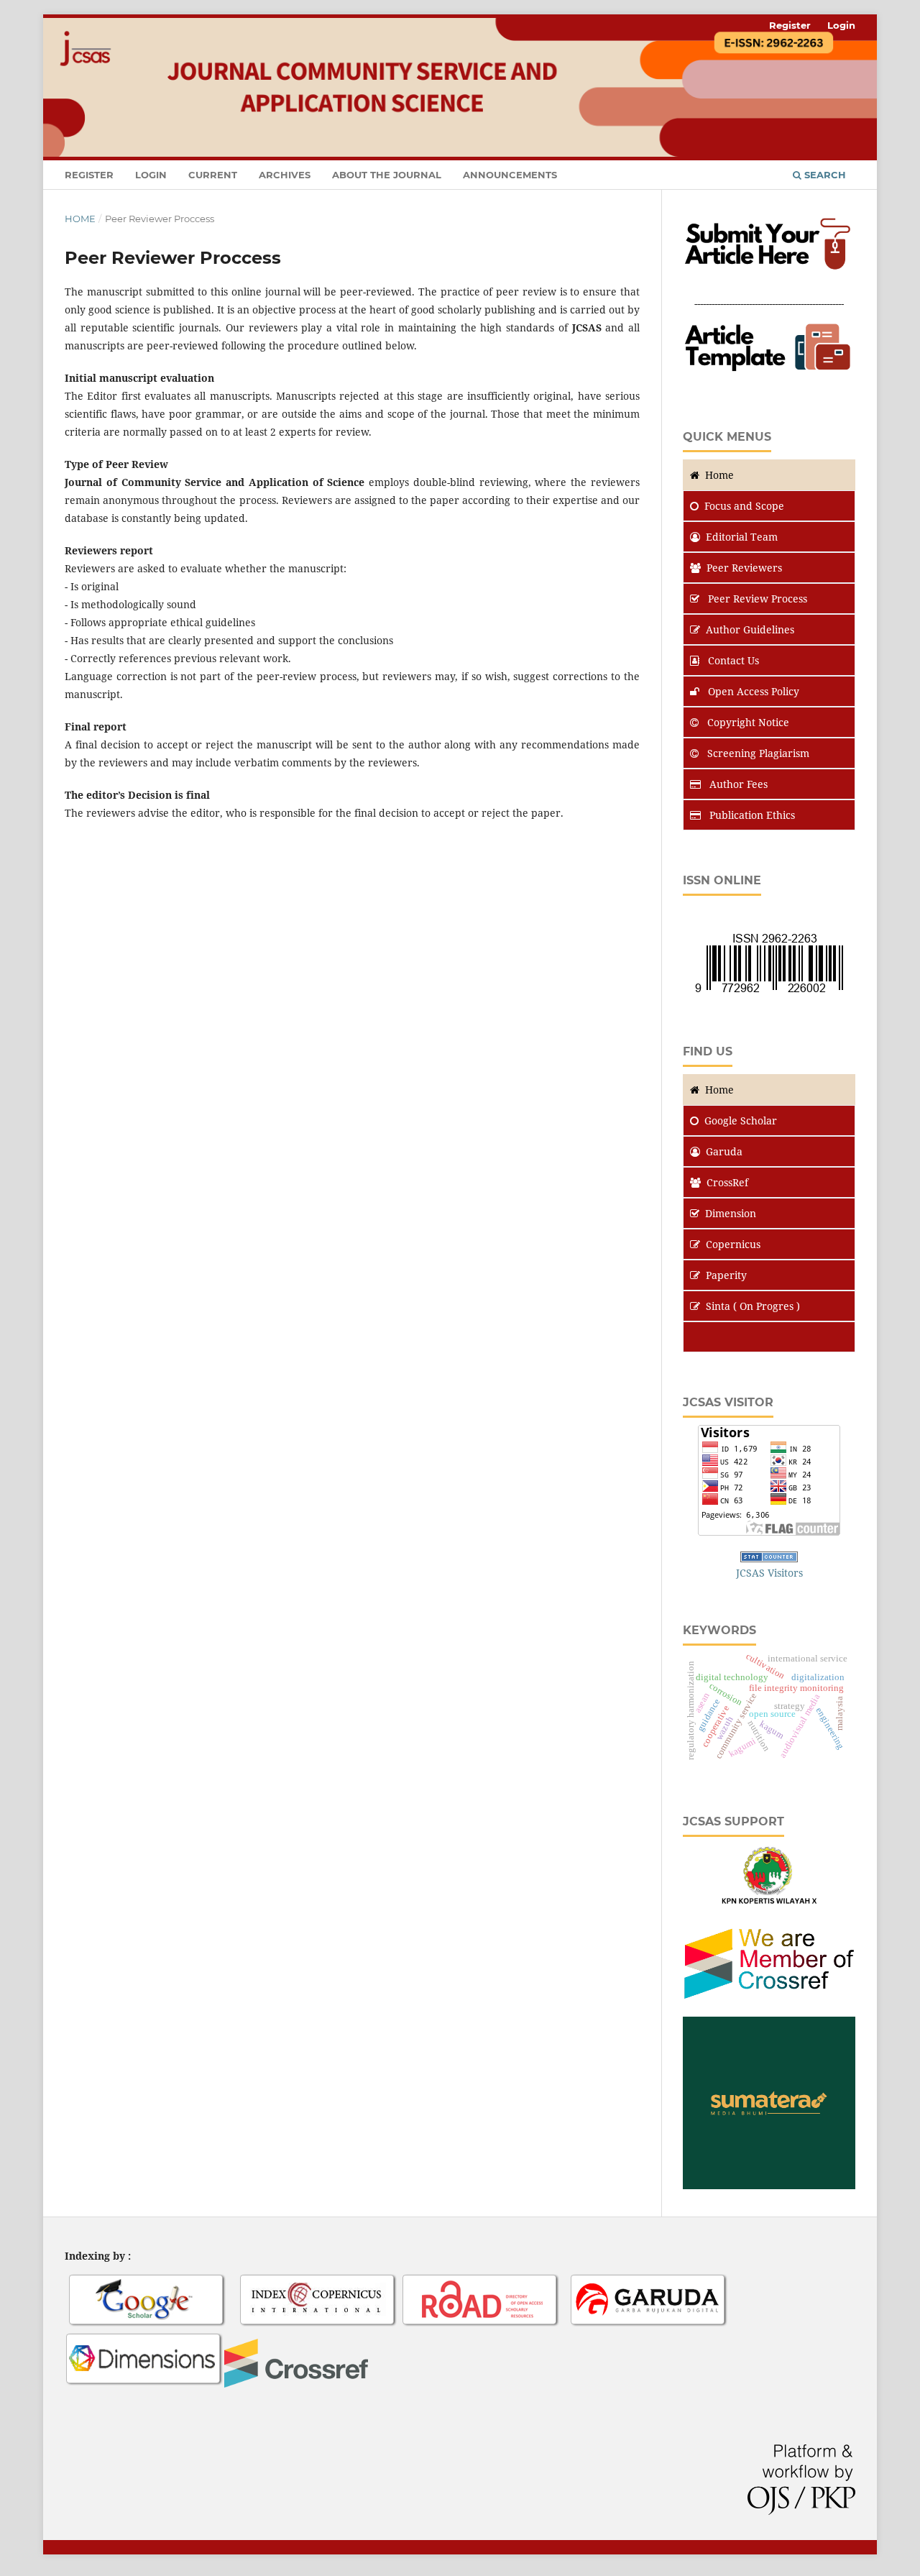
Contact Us (732, 660)
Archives (285, 175)
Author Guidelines (750, 629)
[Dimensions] (144, 2384)
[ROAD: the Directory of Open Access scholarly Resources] (481, 2325)
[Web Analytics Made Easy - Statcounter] (769, 1558)
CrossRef (727, 1182)
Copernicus (733, 1244)
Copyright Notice (747, 722)
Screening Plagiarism (757, 753)
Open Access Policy (752, 691)
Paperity (726, 1275)
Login (151, 175)
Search (824, 175)
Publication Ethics (751, 815)
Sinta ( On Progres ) (753, 1306)
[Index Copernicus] (318, 2325)
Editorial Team (742, 537)
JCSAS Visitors (769, 1573)
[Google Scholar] (147, 2325)
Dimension (731, 1213)
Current (213, 175)
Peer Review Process (756, 599)
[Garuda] (649, 2325)
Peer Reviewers (744, 568)
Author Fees (737, 784)
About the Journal (387, 175)
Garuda (724, 1151)
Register (89, 175)
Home (80, 219)
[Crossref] (296, 2384)
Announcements (510, 175)
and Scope (744, 506)
